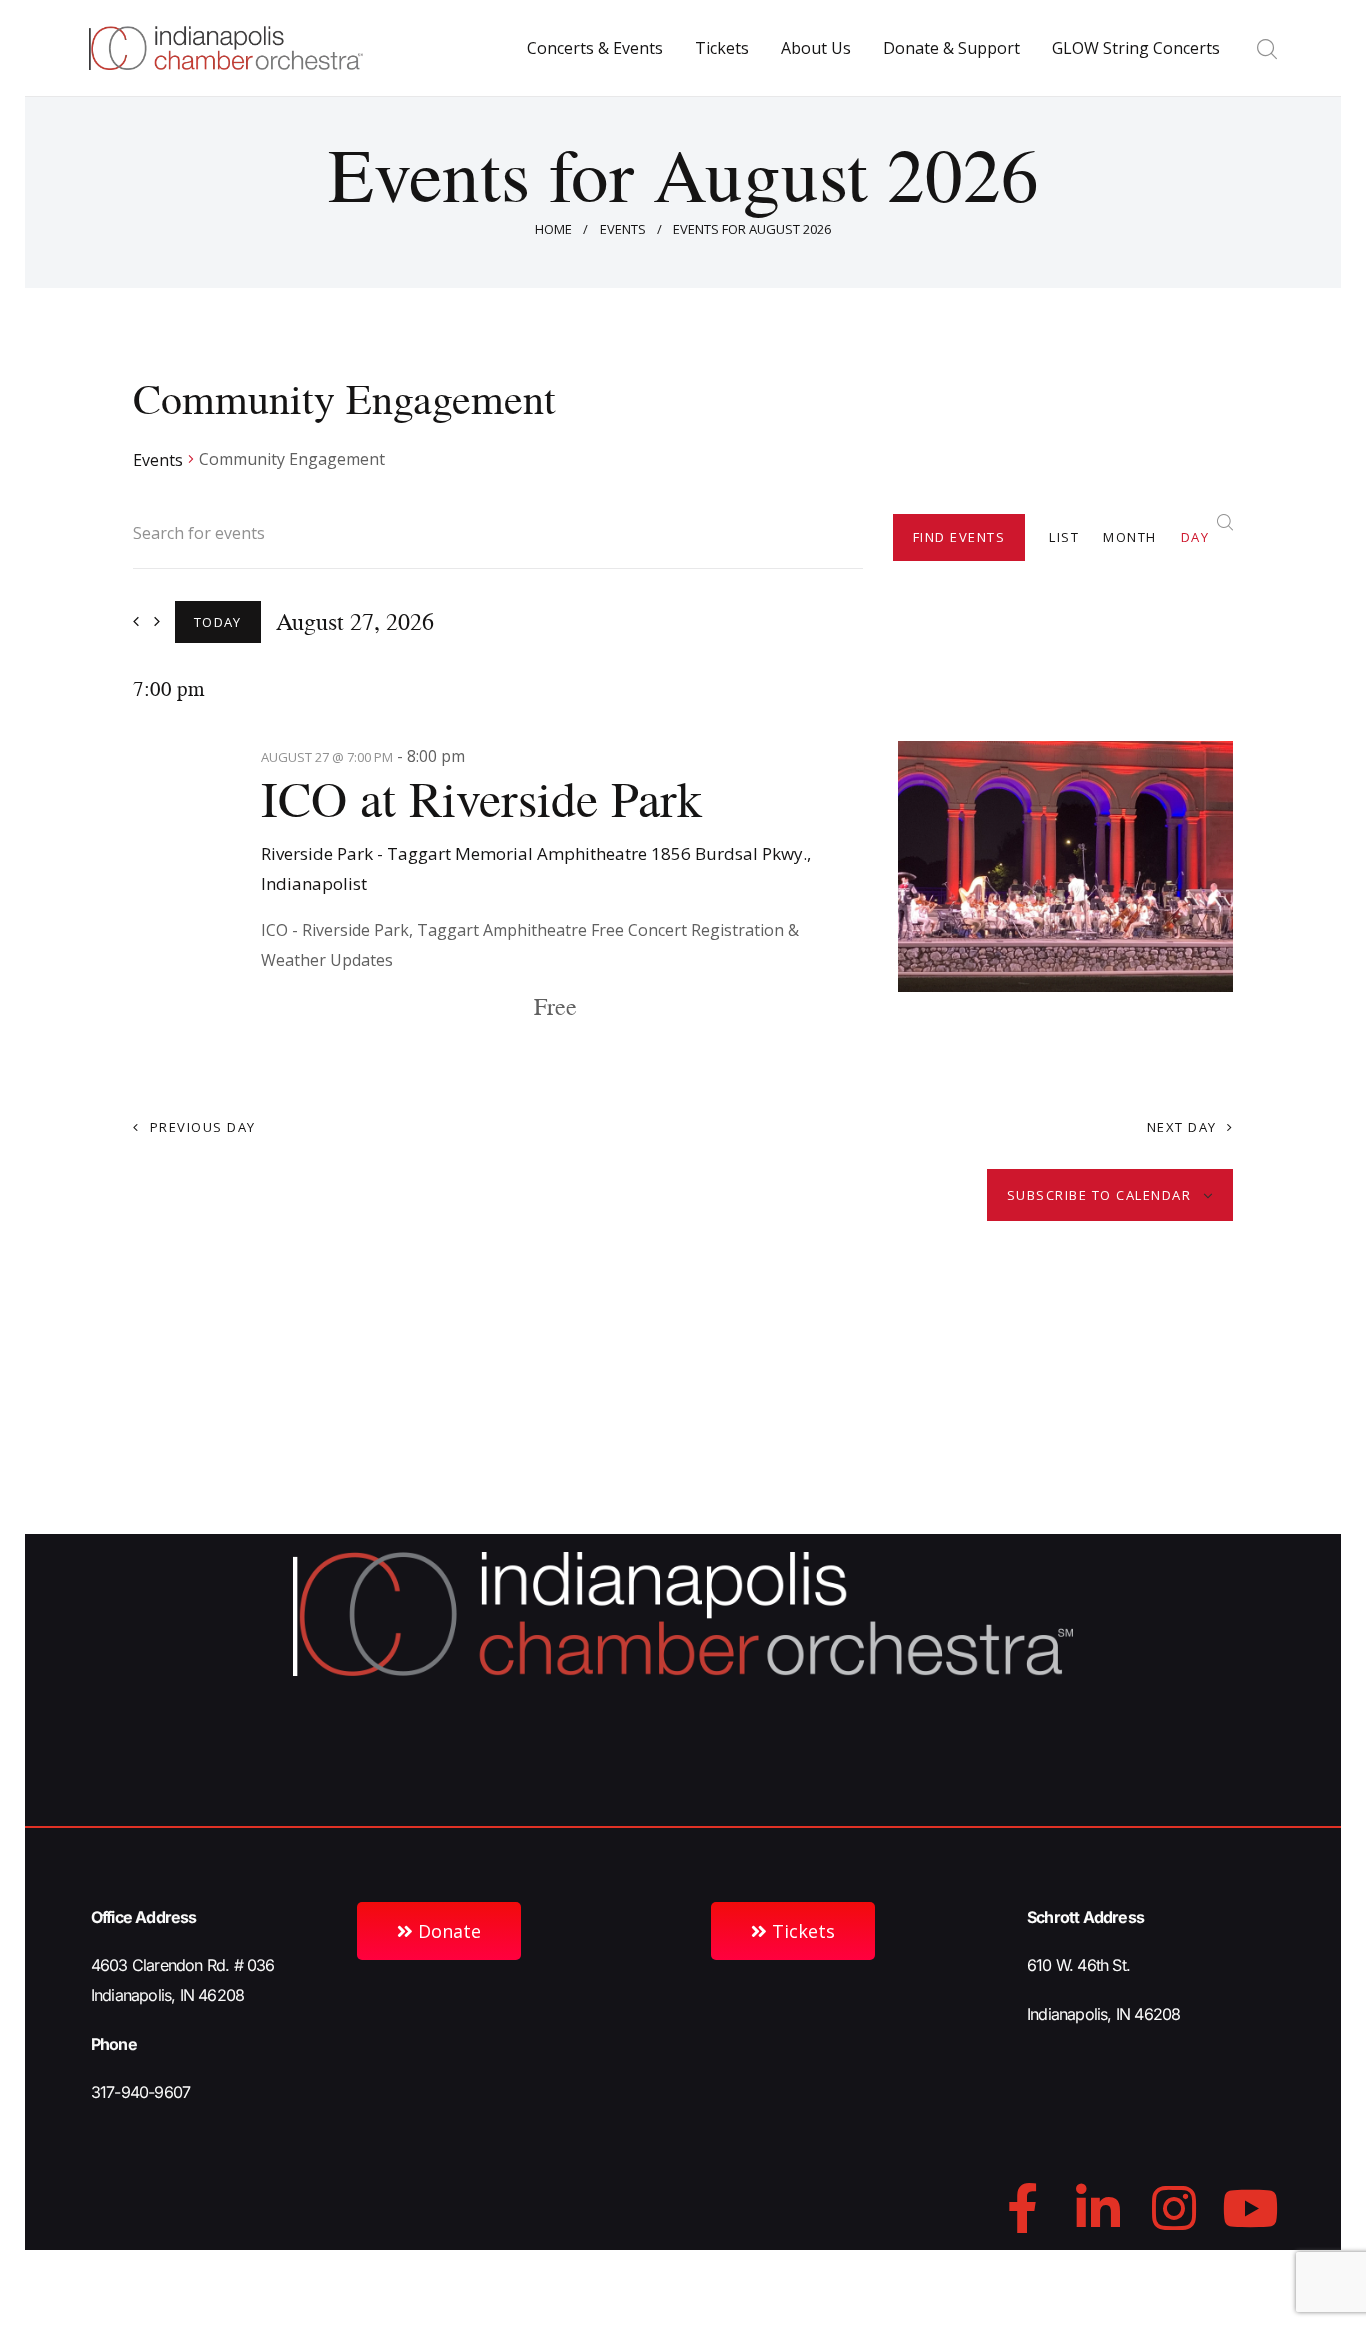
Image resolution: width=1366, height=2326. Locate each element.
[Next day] (157, 621)
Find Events (959, 537)
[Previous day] (136, 621)
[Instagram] (1174, 2208)
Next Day (1182, 1127)
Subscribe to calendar (1099, 1195)
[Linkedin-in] (1098, 2208)
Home (553, 229)
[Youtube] (1250, 2208)
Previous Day (203, 1127)
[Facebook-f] (1022, 2208)
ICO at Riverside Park (481, 799)
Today (218, 622)
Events (623, 229)
